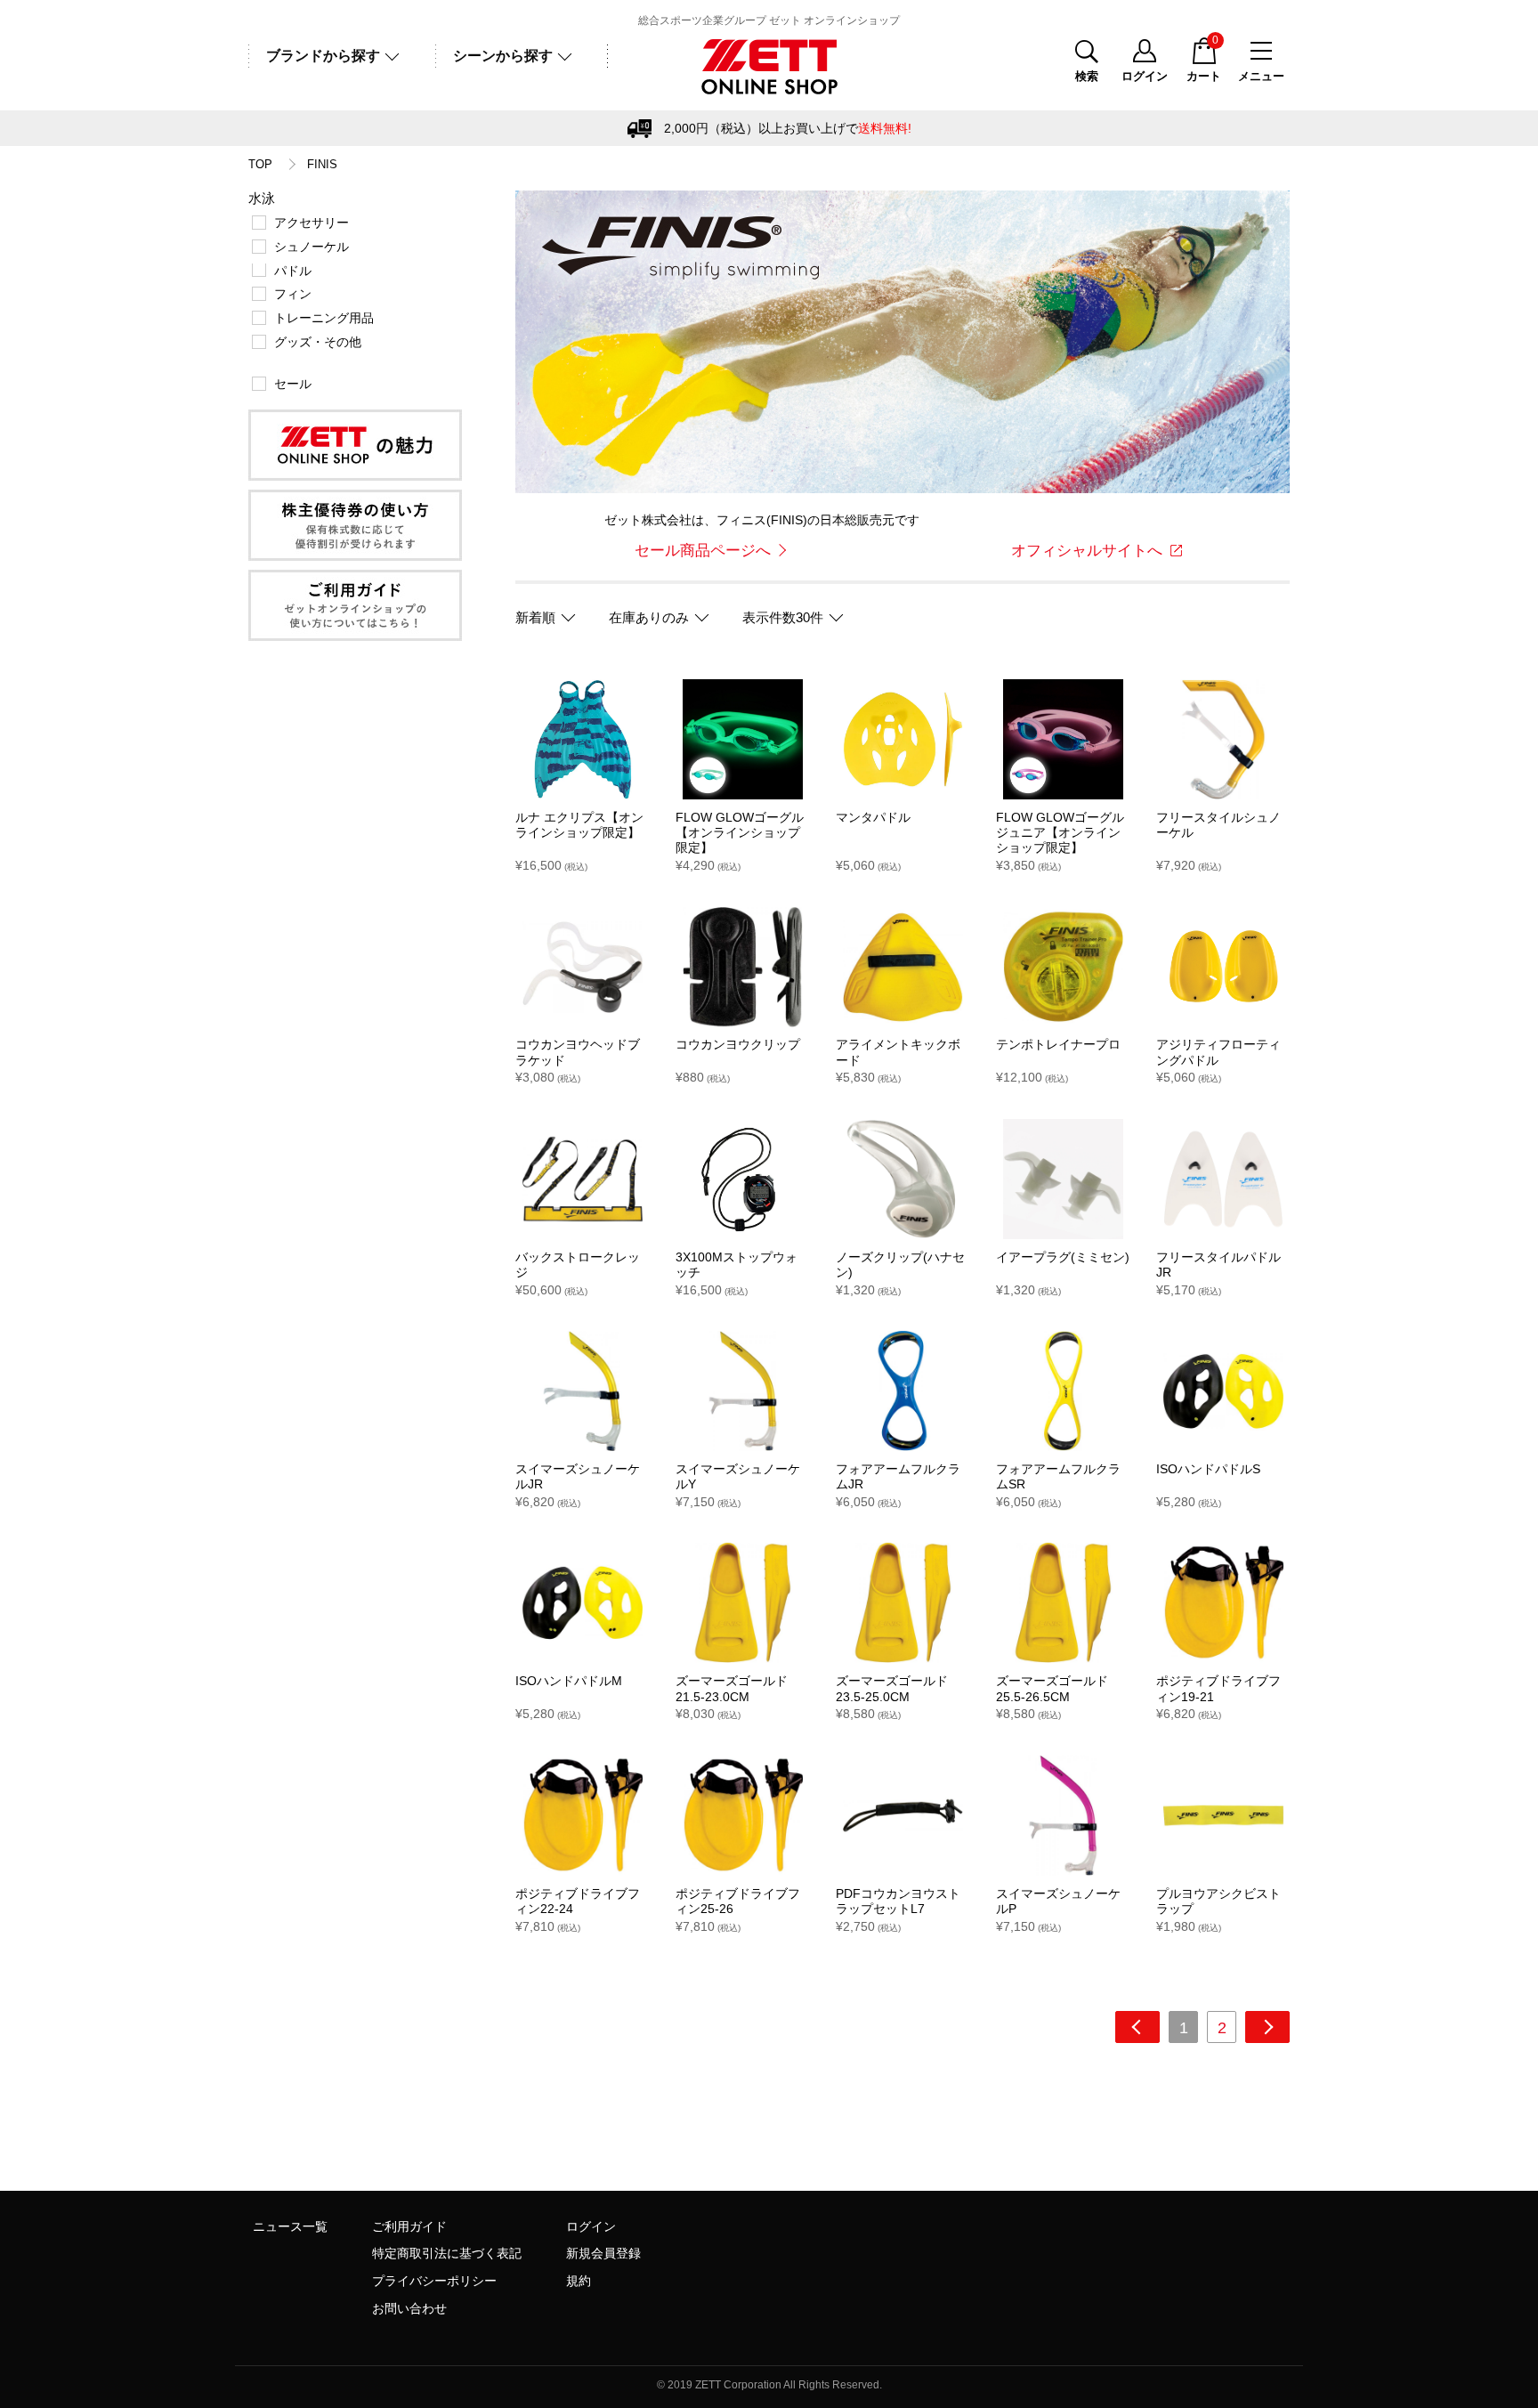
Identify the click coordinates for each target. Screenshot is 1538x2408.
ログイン (591, 2226)
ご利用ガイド (409, 2226)
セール (293, 384)
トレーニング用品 (324, 318)
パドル (293, 271)
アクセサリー (312, 223)
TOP (260, 165)
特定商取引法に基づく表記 (447, 2253)
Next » (1267, 2027)
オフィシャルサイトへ (1087, 550)
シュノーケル (312, 247)
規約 (579, 2281)
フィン (293, 294)
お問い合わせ (409, 2308)
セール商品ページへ (703, 550)
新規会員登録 (603, 2253)
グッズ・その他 (318, 342)
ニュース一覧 (290, 2226)
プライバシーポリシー (434, 2281)
